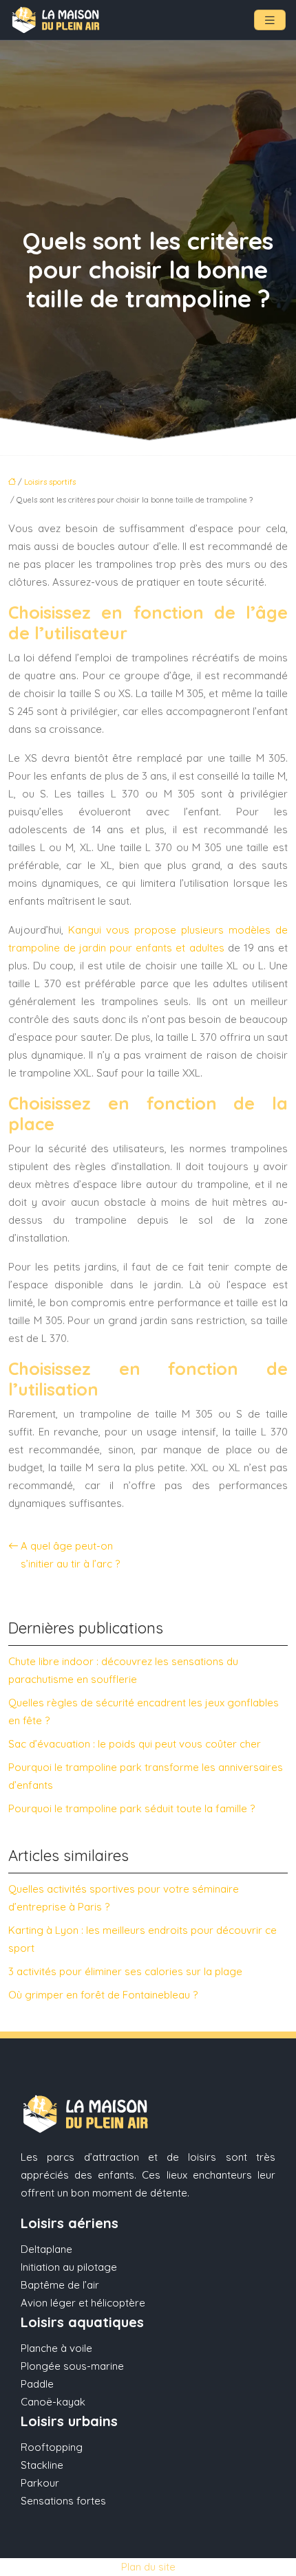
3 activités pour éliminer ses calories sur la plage (125, 1971)
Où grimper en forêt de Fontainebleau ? (103, 1995)
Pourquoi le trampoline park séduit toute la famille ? (131, 1808)
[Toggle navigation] (270, 20)
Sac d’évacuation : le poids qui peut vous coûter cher (135, 1744)
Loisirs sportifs (50, 482)
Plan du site (148, 2567)
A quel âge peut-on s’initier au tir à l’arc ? (70, 1555)
